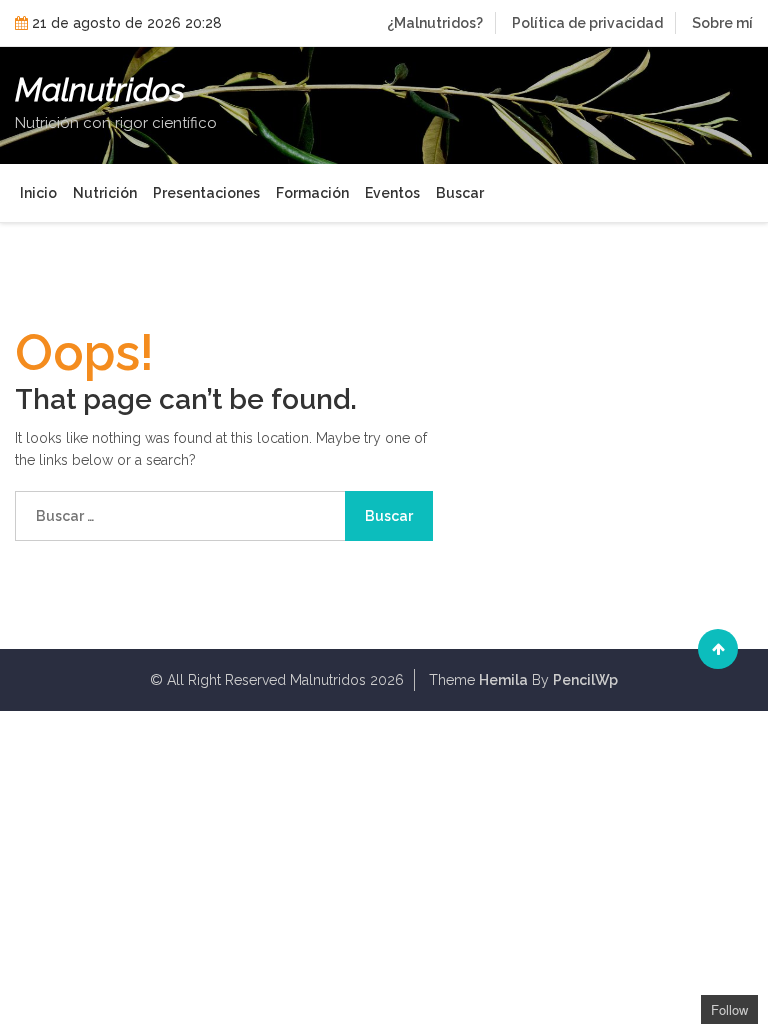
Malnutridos (100, 90)
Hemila (503, 680)
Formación (312, 193)
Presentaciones (206, 193)
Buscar (460, 193)
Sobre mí (722, 23)
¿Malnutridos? (435, 23)
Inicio (38, 193)
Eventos (392, 193)
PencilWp (585, 680)
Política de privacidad (587, 23)
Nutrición (105, 193)
